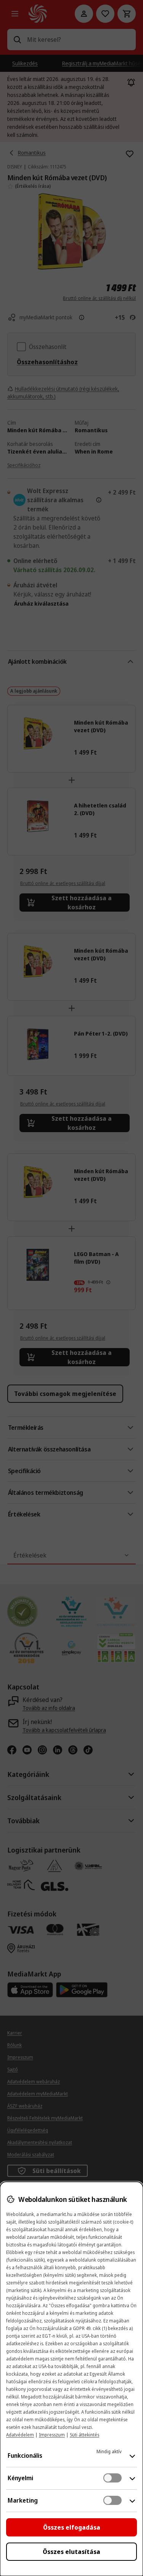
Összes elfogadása (72, 2527)
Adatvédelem (20, 2435)
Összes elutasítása (71, 2552)
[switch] (112, 2478)
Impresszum (52, 2435)
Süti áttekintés (84, 2435)
